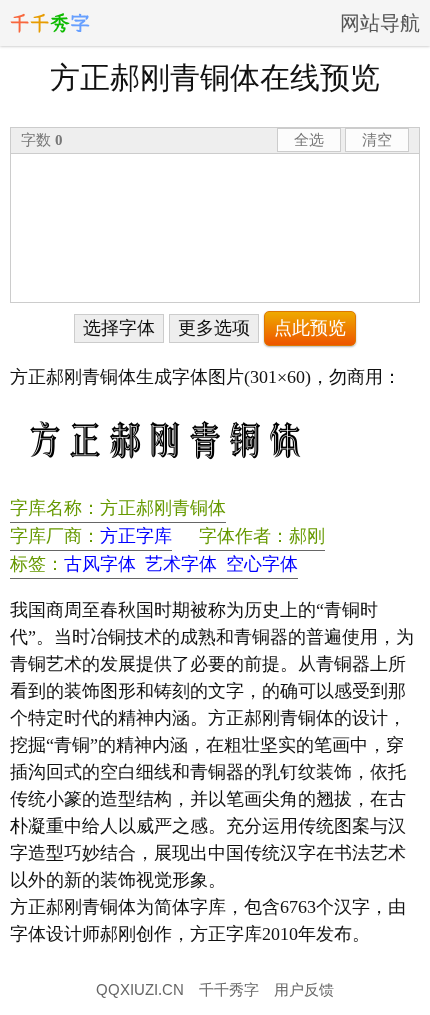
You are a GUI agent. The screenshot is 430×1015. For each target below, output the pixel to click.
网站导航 (380, 23)
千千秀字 (229, 989)
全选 (309, 139)
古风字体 (100, 564)
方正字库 (136, 536)
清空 (377, 139)
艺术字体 (181, 564)
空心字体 (262, 564)
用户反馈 (304, 989)
